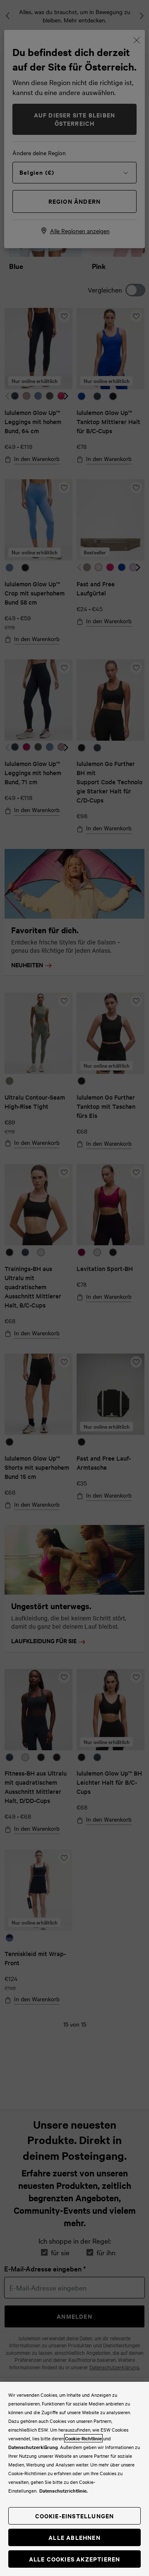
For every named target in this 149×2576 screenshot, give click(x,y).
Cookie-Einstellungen (75, 2516)
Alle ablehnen (74, 2537)
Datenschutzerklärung (33, 2447)
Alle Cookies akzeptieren (75, 2559)
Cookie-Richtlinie (83, 2438)
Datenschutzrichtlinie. (64, 2491)
